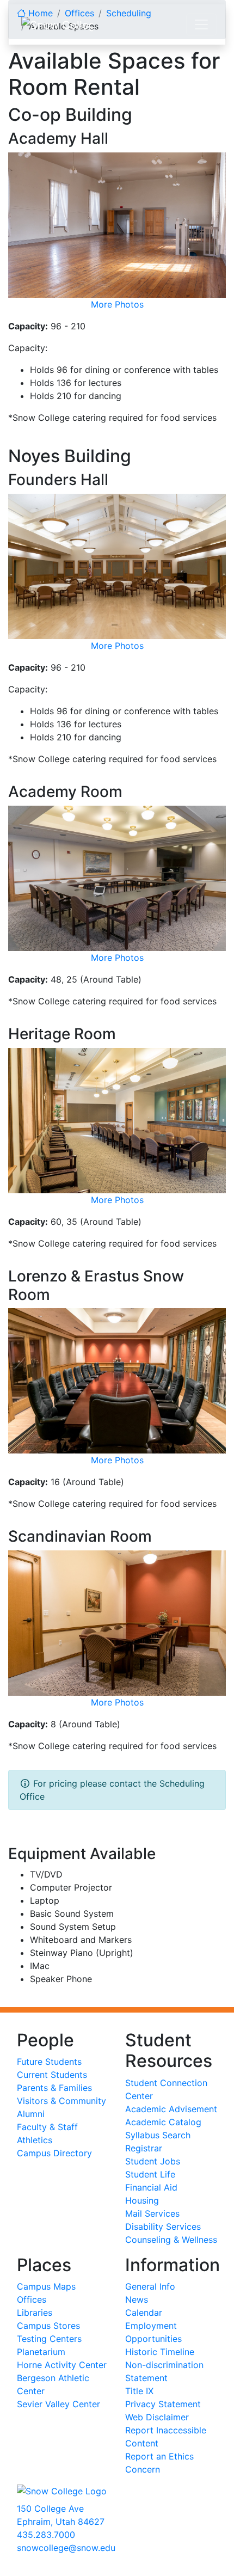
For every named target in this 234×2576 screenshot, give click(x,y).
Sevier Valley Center (59, 2404)
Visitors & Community (61, 2101)
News (137, 2299)
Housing (142, 2200)
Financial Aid (151, 2187)
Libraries (35, 2313)
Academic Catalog (163, 2122)
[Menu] (201, 24)
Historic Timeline (160, 2352)
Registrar (144, 2148)
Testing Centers (49, 2339)
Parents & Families (54, 2088)
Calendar (144, 2313)
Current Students (52, 2075)
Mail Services (152, 2213)
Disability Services (163, 2227)
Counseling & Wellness (171, 2240)
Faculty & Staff (47, 2127)
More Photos (117, 304)
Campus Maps (46, 2286)
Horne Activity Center (62, 2365)
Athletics (35, 2140)
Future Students (49, 2062)
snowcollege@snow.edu (66, 2548)
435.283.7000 (46, 2535)
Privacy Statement (163, 2404)
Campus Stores (48, 2326)
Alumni (31, 2114)
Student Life (150, 2174)
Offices (32, 2299)
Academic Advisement (171, 2109)
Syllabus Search (158, 2135)
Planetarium (41, 2352)
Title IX (139, 2391)
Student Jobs (153, 2161)
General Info (150, 2286)
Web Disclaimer (157, 2417)
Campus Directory (54, 2153)
